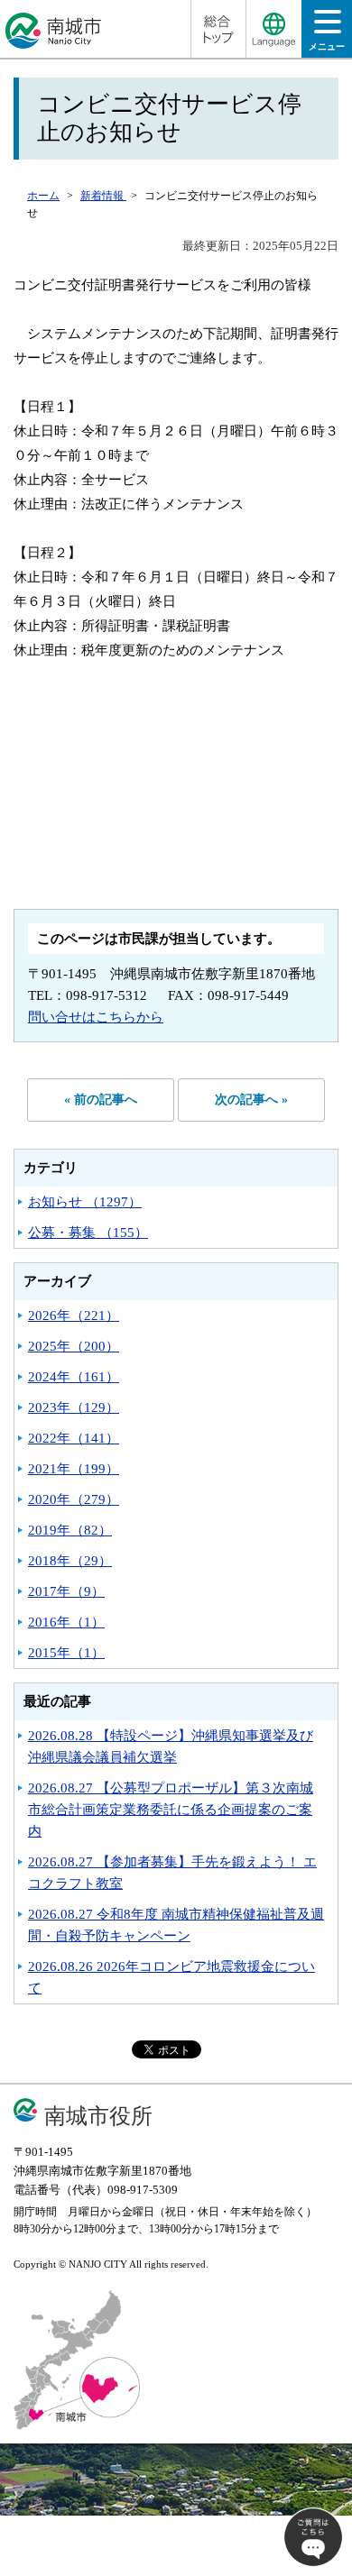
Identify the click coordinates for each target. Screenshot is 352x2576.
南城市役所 (98, 2116)
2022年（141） (74, 1438)
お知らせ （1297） (85, 1202)
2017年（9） (66, 1591)
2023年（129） (74, 1407)
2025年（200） (74, 1346)
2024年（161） (74, 1377)
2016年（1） (66, 1622)
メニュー (327, 46)
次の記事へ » (251, 1100)
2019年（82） (70, 1530)
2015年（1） (66, 1653)
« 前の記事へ (101, 1100)
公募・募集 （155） (88, 1233)
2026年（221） (74, 1316)
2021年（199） (74, 1469)
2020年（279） (74, 1499)
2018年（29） (70, 1561)
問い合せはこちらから (96, 1017)
